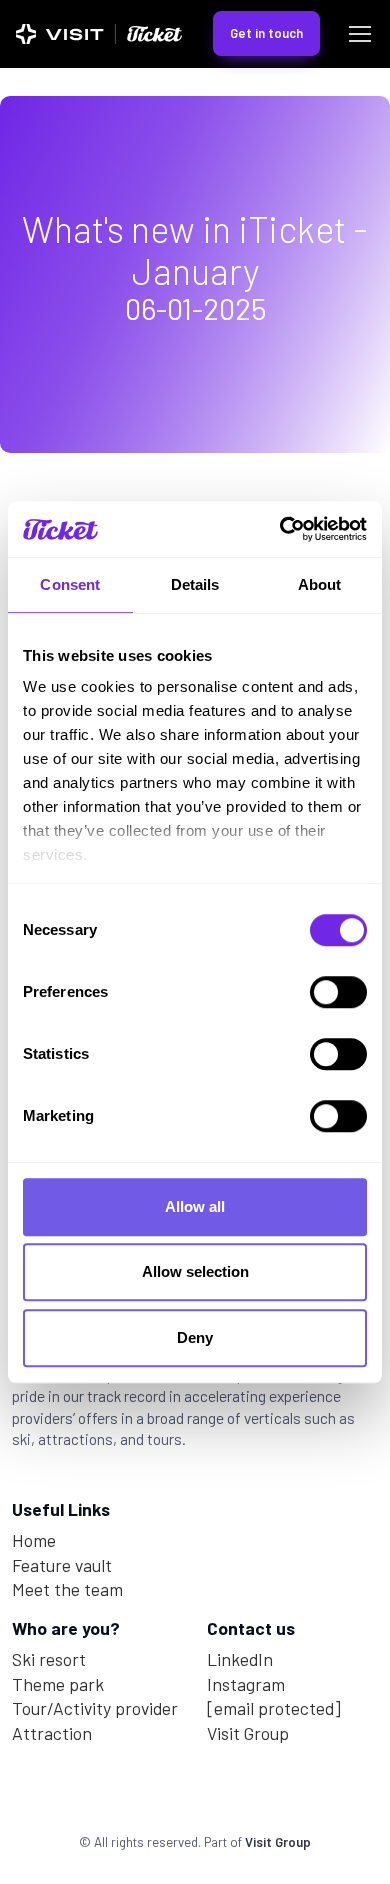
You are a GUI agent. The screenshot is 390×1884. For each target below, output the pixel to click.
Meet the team (67, 1589)
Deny (195, 1337)
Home (34, 1540)
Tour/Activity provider (95, 1708)
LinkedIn (240, 1659)
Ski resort (49, 1659)
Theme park (58, 1684)
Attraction (52, 1733)
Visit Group (248, 1733)
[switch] (338, 992)
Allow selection (195, 1271)
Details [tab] (195, 584)
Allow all (195, 1206)
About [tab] (320, 584)
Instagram (246, 1684)
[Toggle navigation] (359, 34)
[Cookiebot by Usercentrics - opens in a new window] (280, 529)
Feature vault (62, 1565)
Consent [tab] (70, 584)
